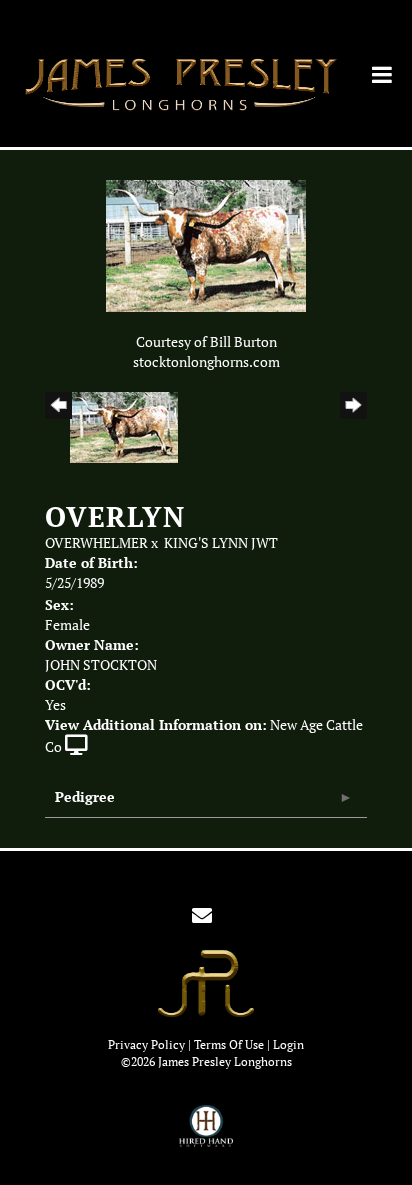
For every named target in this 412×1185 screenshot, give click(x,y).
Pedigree (85, 796)
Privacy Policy (146, 1044)
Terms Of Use (229, 1044)
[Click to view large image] (206, 245)
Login (288, 1044)
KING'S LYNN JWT (221, 543)
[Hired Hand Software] (206, 1135)
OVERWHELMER (96, 543)
